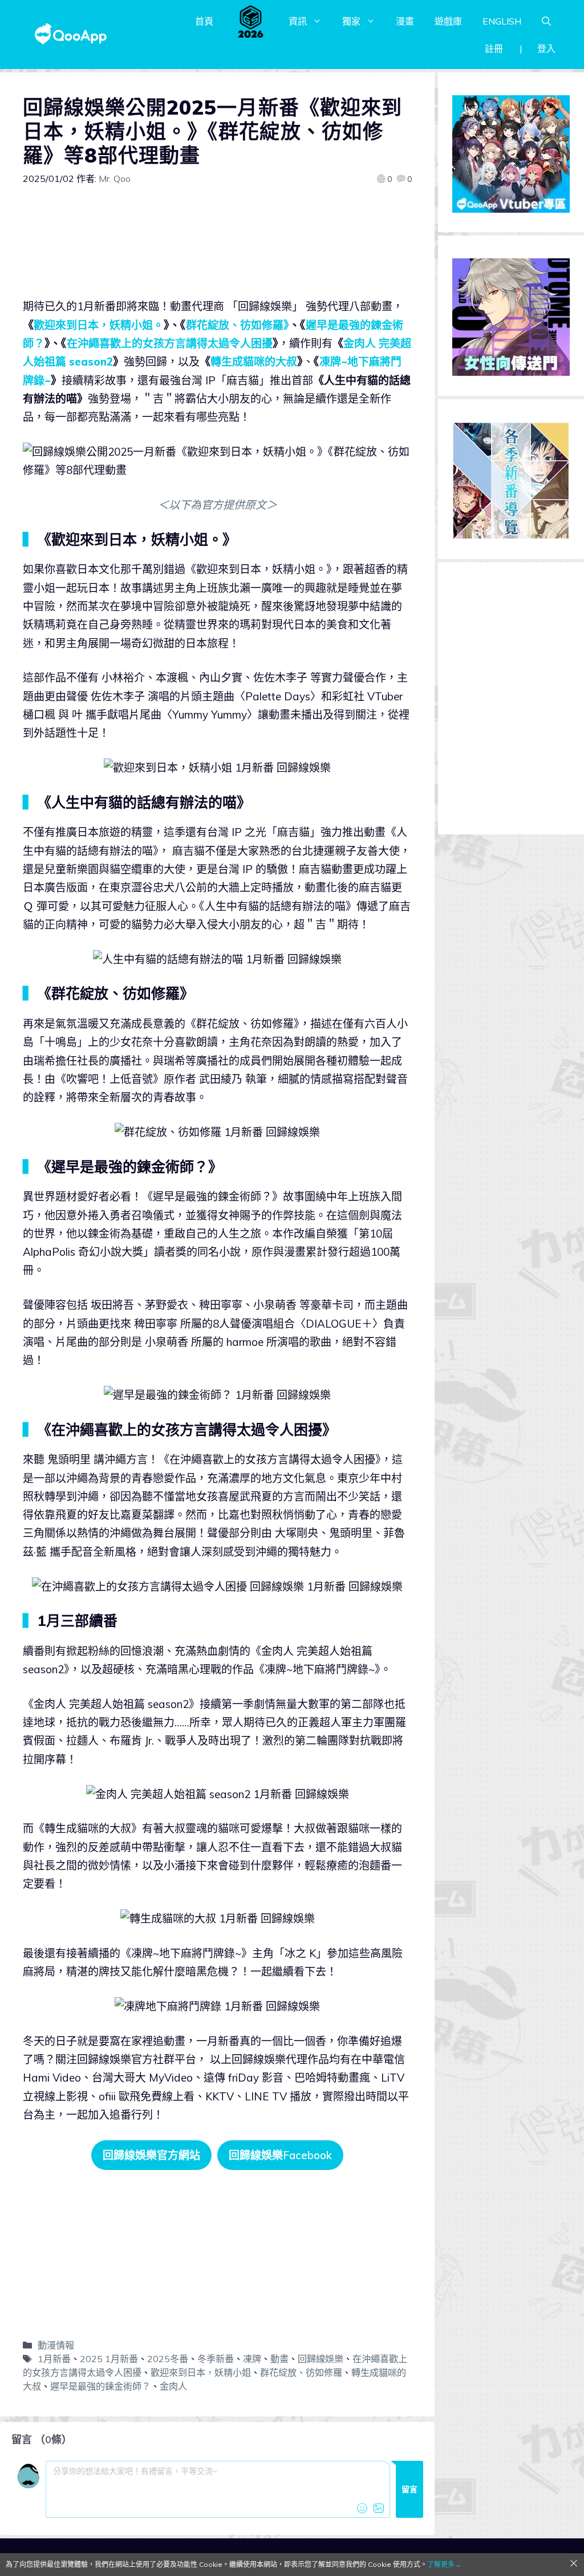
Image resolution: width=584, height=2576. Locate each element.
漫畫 (405, 21)
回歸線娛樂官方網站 (151, 2155)
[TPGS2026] (251, 21)
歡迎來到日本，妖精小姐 (201, 2372)
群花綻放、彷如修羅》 (238, 325)
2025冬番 (168, 2359)
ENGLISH (502, 21)
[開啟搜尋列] (546, 21)
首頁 (204, 21)
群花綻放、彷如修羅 (301, 2372)
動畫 (279, 2359)
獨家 (351, 21)
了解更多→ (444, 2564)
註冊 (494, 48)
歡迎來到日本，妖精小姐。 (99, 325)
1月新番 (54, 2359)
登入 (546, 48)
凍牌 (252, 2359)
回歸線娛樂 (321, 2359)
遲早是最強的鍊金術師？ (100, 2386)
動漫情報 (56, 2345)
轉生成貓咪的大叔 (254, 362)
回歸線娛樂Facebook (280, 2155)
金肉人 (173, 2386)
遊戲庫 (448, 21)
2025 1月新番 (109, 2359)
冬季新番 (216, 2359)
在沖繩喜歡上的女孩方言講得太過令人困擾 (170, 343)
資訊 (298, 21)
